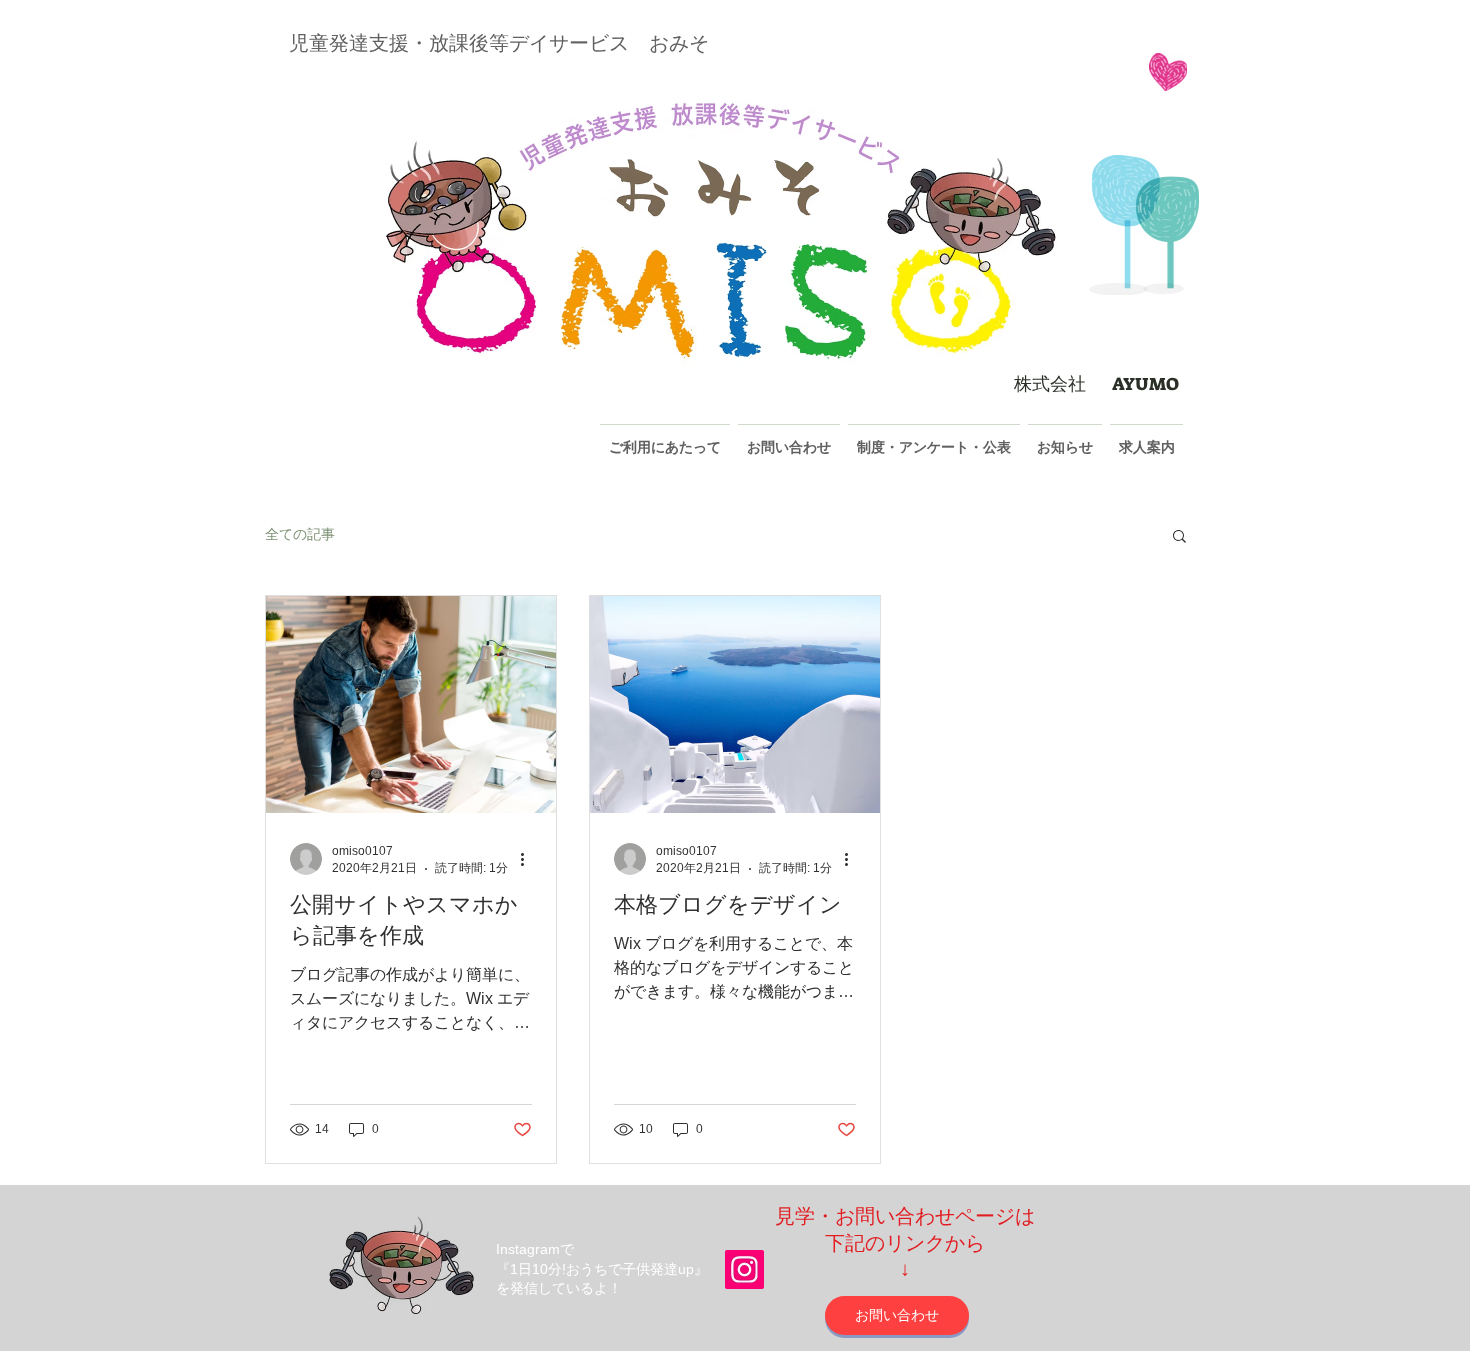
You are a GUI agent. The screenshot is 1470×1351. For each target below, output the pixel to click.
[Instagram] (744, 1269)
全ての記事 (300, 534)
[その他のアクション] (529, 859)
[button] (1179, 537)
